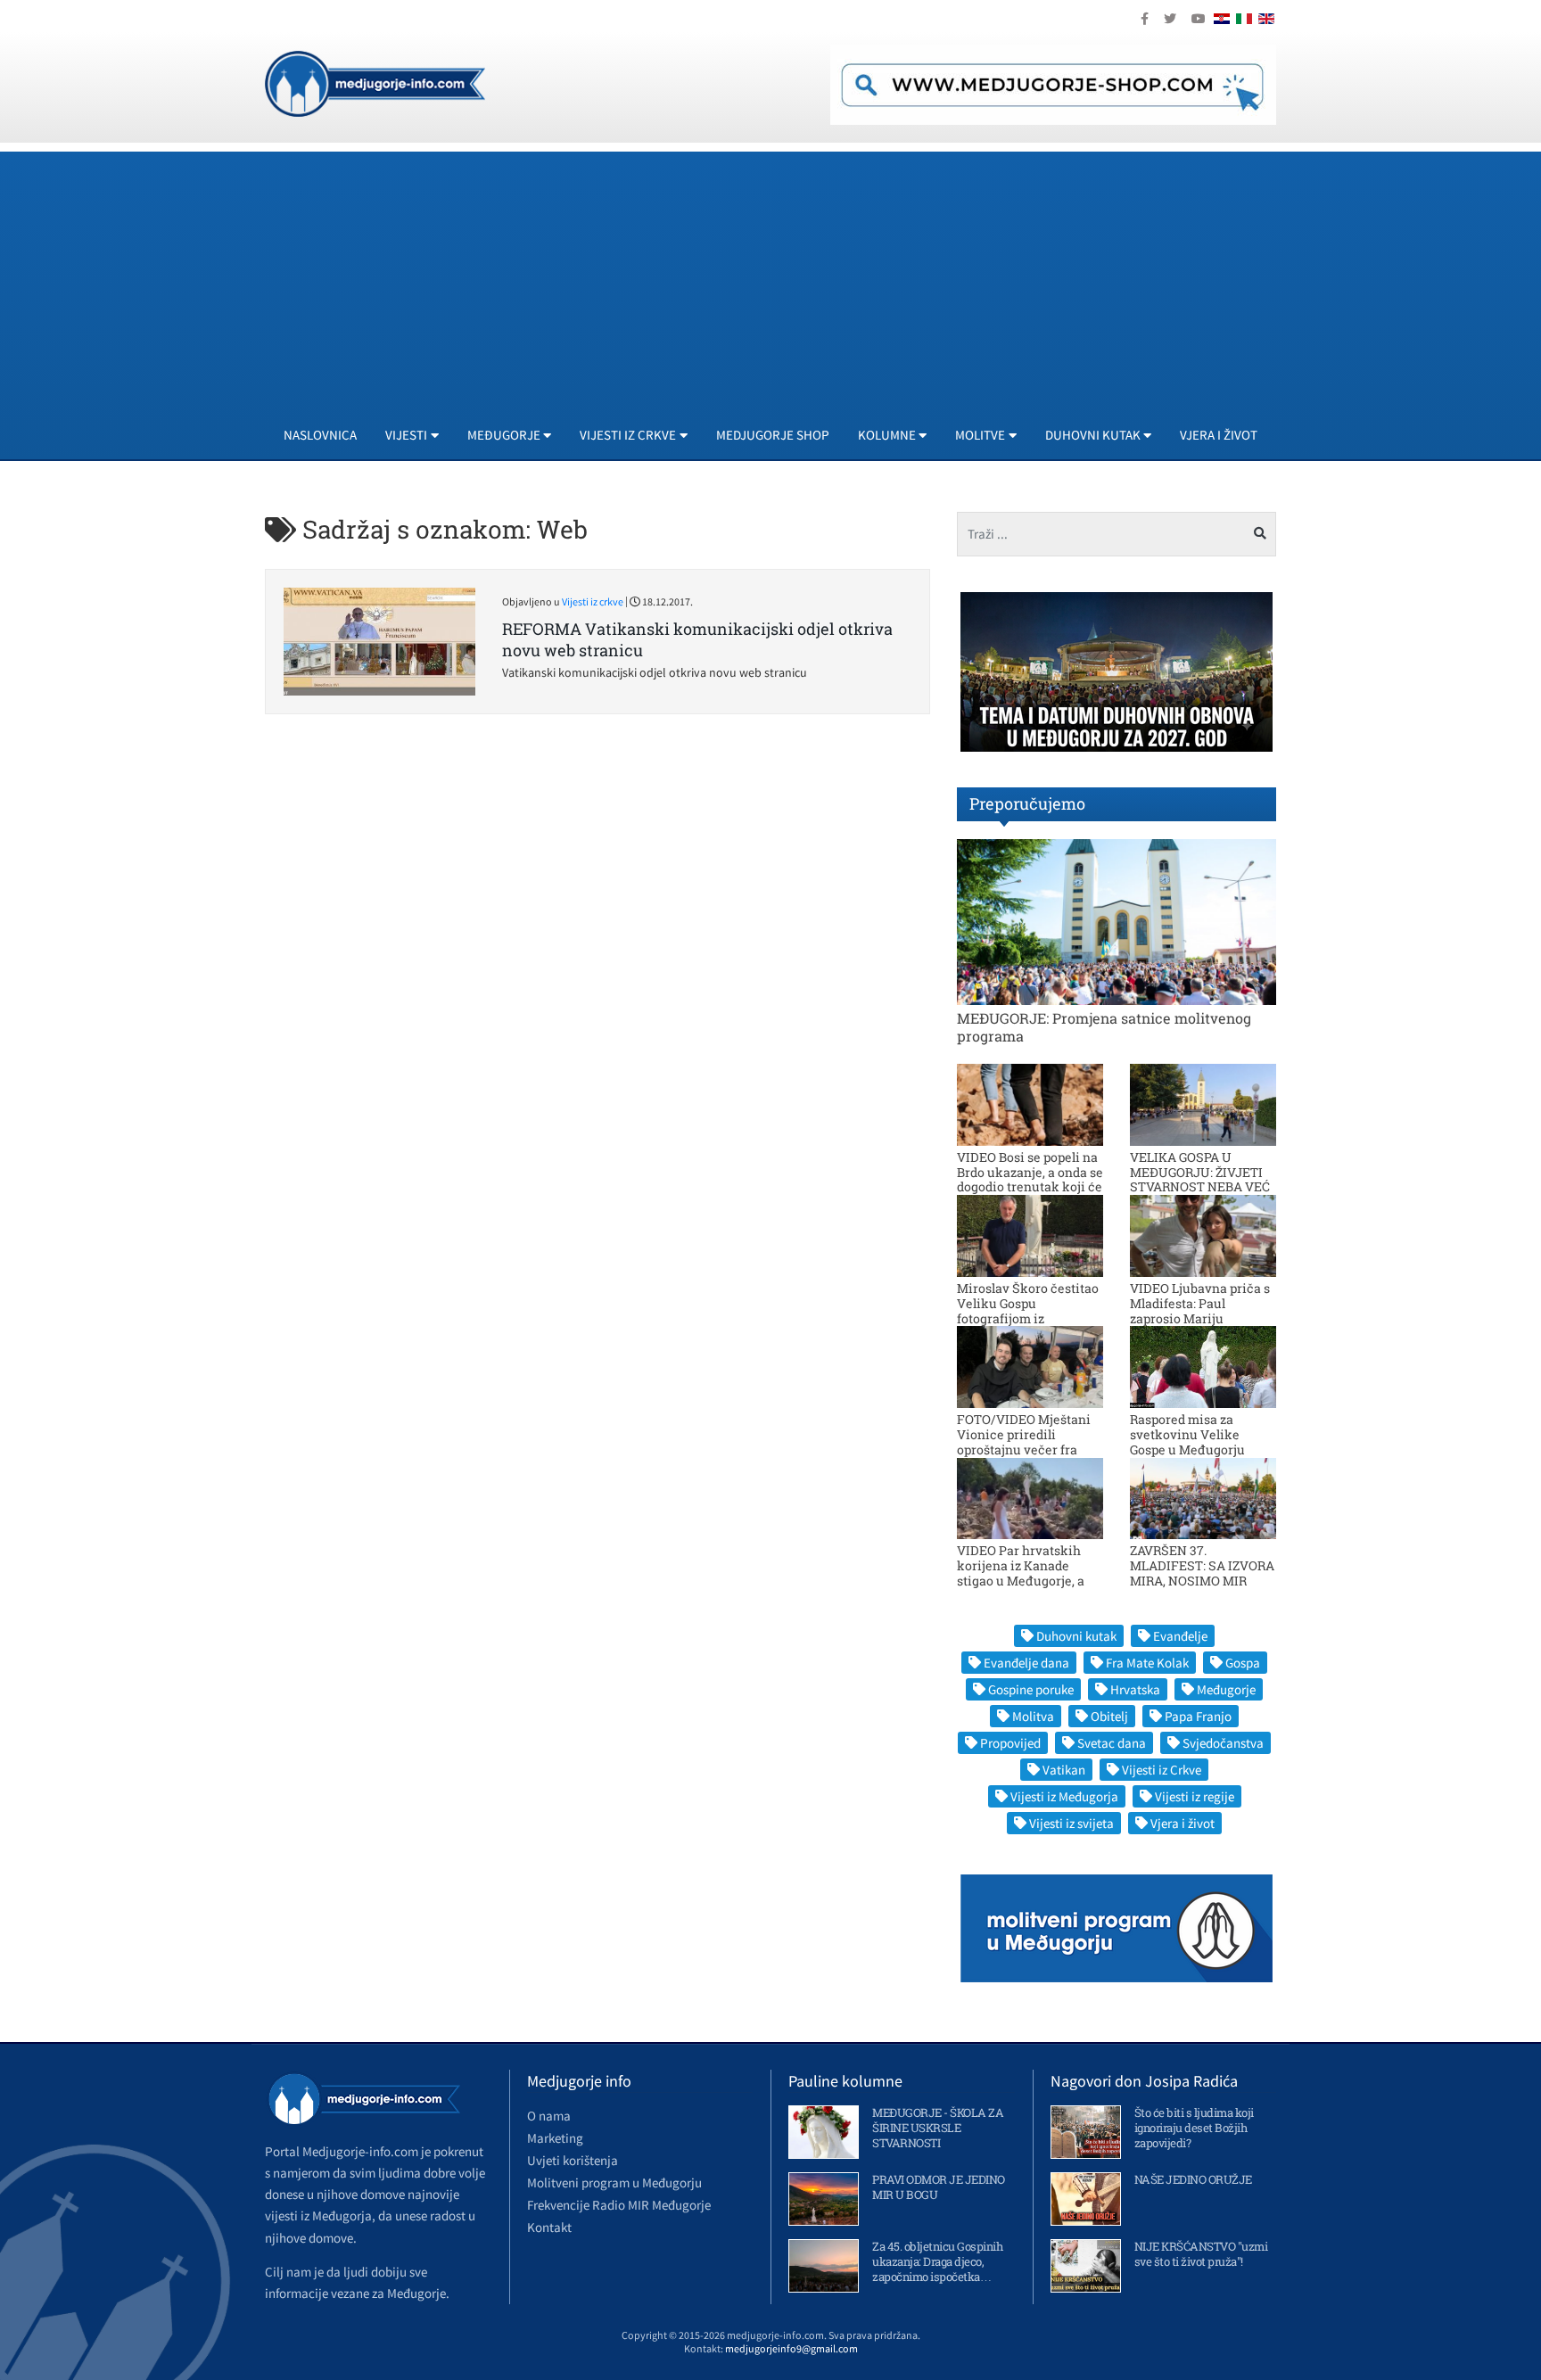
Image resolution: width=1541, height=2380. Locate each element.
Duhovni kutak (1076, 1636)
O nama (549, 2116)
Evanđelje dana (1026, 1663)
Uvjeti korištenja (573, 2160)
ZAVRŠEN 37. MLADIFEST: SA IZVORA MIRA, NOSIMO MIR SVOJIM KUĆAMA (1202, 1573)
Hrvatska (1135, 1689)
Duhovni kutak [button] (1093, 435)
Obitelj (1109, 1716)
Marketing (555, 2138)
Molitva (1033, 1716)
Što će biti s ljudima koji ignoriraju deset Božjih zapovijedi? (1194, 2128)
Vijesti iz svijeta (1071, 1823)
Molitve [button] (980, 435)
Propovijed (1010, 1743)
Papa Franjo (1198, 1716)
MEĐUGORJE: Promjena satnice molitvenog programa (1104, 1026)
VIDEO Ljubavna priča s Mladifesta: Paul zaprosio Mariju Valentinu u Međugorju (1200, 1310)
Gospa (1243, 1663)
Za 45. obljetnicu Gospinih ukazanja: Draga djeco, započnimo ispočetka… (937, 2261)
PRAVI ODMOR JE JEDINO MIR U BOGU (939, 2187)
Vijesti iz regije (1195, 1796)
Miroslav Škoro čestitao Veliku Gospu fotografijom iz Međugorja (1028, 1310)
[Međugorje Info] (375, 82)
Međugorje (1226, 1689)
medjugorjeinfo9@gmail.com (791, 2348)
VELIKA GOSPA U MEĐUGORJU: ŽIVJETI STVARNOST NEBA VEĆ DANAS (1200, 1179)
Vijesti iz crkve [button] (628, 435)
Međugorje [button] (504, 435)
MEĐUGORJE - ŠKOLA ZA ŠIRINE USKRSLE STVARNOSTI (938, 2128)
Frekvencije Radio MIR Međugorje (619, 2205)
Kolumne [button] (887, 435)
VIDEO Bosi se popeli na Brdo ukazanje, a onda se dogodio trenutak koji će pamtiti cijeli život (1030, 1179)
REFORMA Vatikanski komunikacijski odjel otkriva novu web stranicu (697, 639)
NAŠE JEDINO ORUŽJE (1193, 2179)
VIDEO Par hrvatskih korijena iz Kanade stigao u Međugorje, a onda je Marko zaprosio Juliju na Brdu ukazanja (1028, 1580)
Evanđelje (1180, 1636)
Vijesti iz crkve (593, 601)
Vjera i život (1219, 435)
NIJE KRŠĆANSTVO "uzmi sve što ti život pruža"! (1201, 2254)
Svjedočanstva (1223, 1743)
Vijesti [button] (406, 435)
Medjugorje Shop (773, 435)
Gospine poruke (1031, 1689)
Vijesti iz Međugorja (1064, 1796)
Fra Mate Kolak (1147, 1663)
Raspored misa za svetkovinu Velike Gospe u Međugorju (1187, 1434)
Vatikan (1064, 1770)
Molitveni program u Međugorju (614, 2182)
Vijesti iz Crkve (1162, 1770)
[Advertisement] (800, 276)
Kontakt (549, 2227)
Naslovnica (320, 435)
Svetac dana (1112, 1743)
